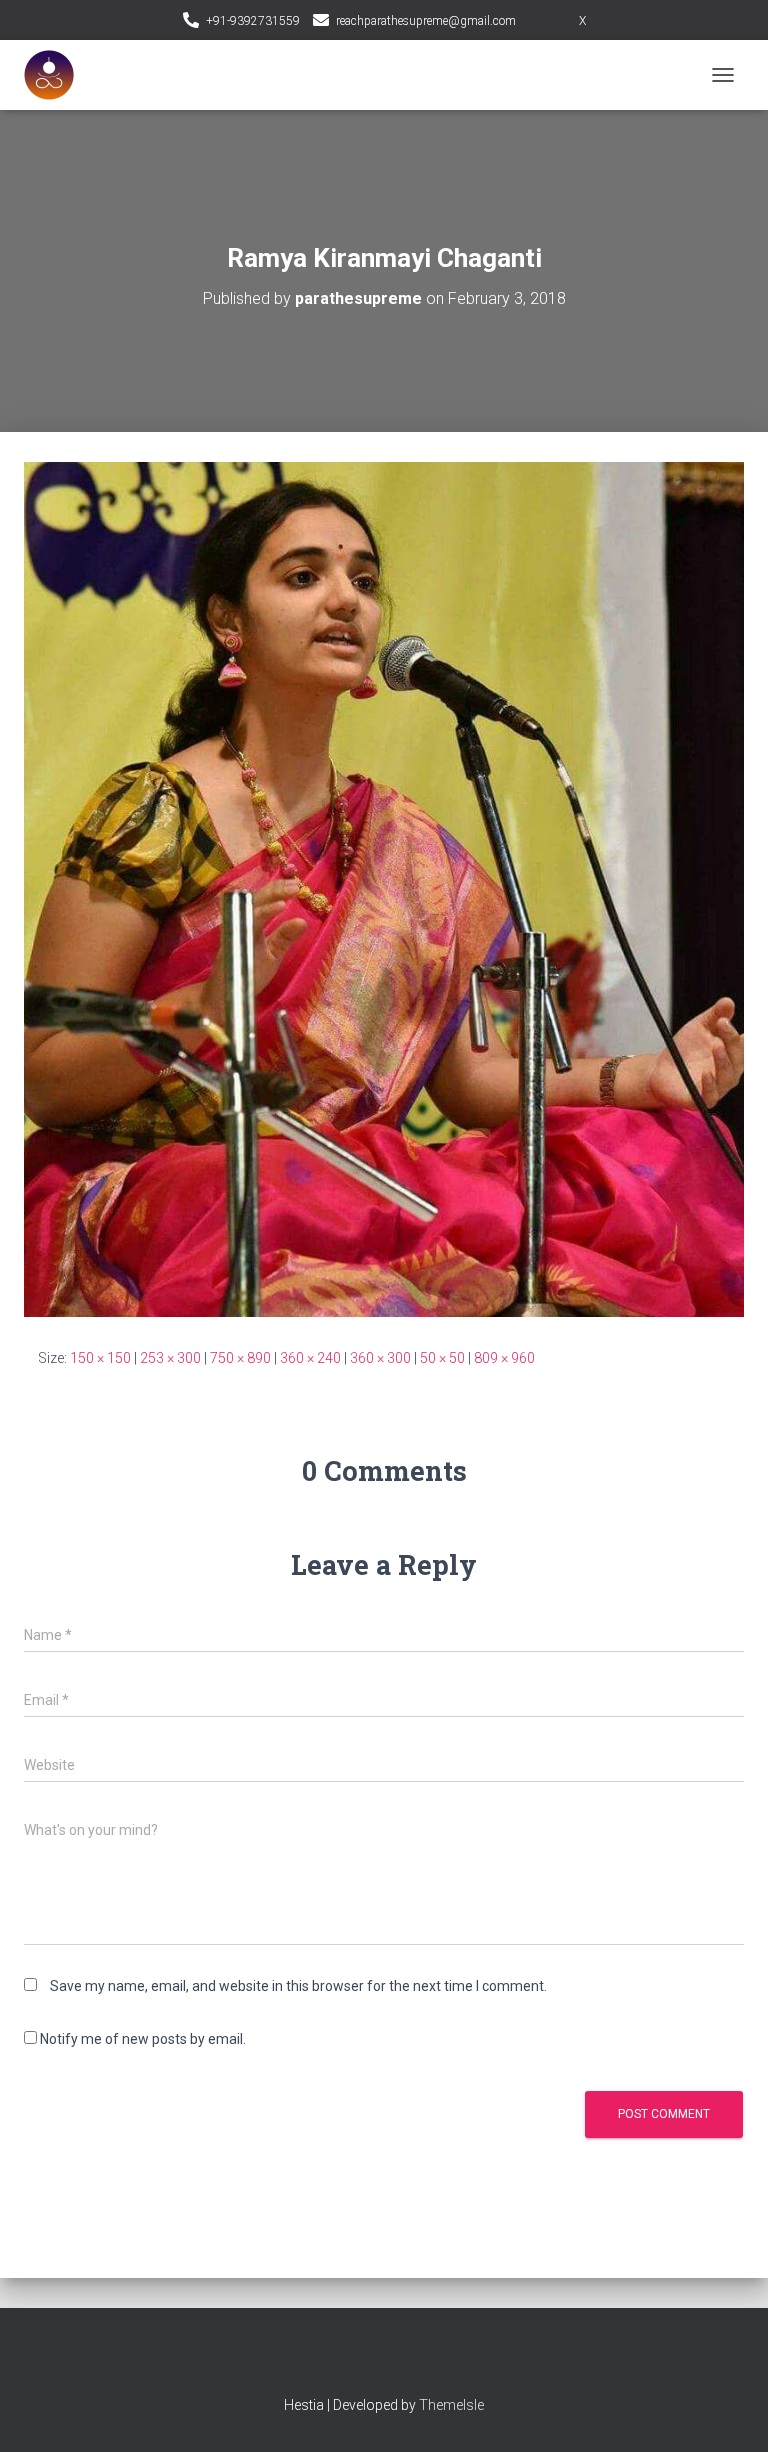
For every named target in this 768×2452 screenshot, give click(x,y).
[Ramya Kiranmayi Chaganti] (384, 888)
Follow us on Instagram (560, 22)
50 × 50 (442, 1358)
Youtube (402, 2361)
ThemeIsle (451, 2405)
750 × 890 (240, 1358)
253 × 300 (170, 1358)
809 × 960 (504, 1358)
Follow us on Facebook (535, 22)
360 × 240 (310, 1358)
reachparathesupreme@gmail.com (426, 21)
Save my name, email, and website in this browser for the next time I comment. (298, 1986)
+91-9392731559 (253, 21)
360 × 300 (380, 1358)
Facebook (367, 2361)
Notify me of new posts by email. (143, 2039)
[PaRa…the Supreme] (56, 75)
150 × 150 (100, 1358)
